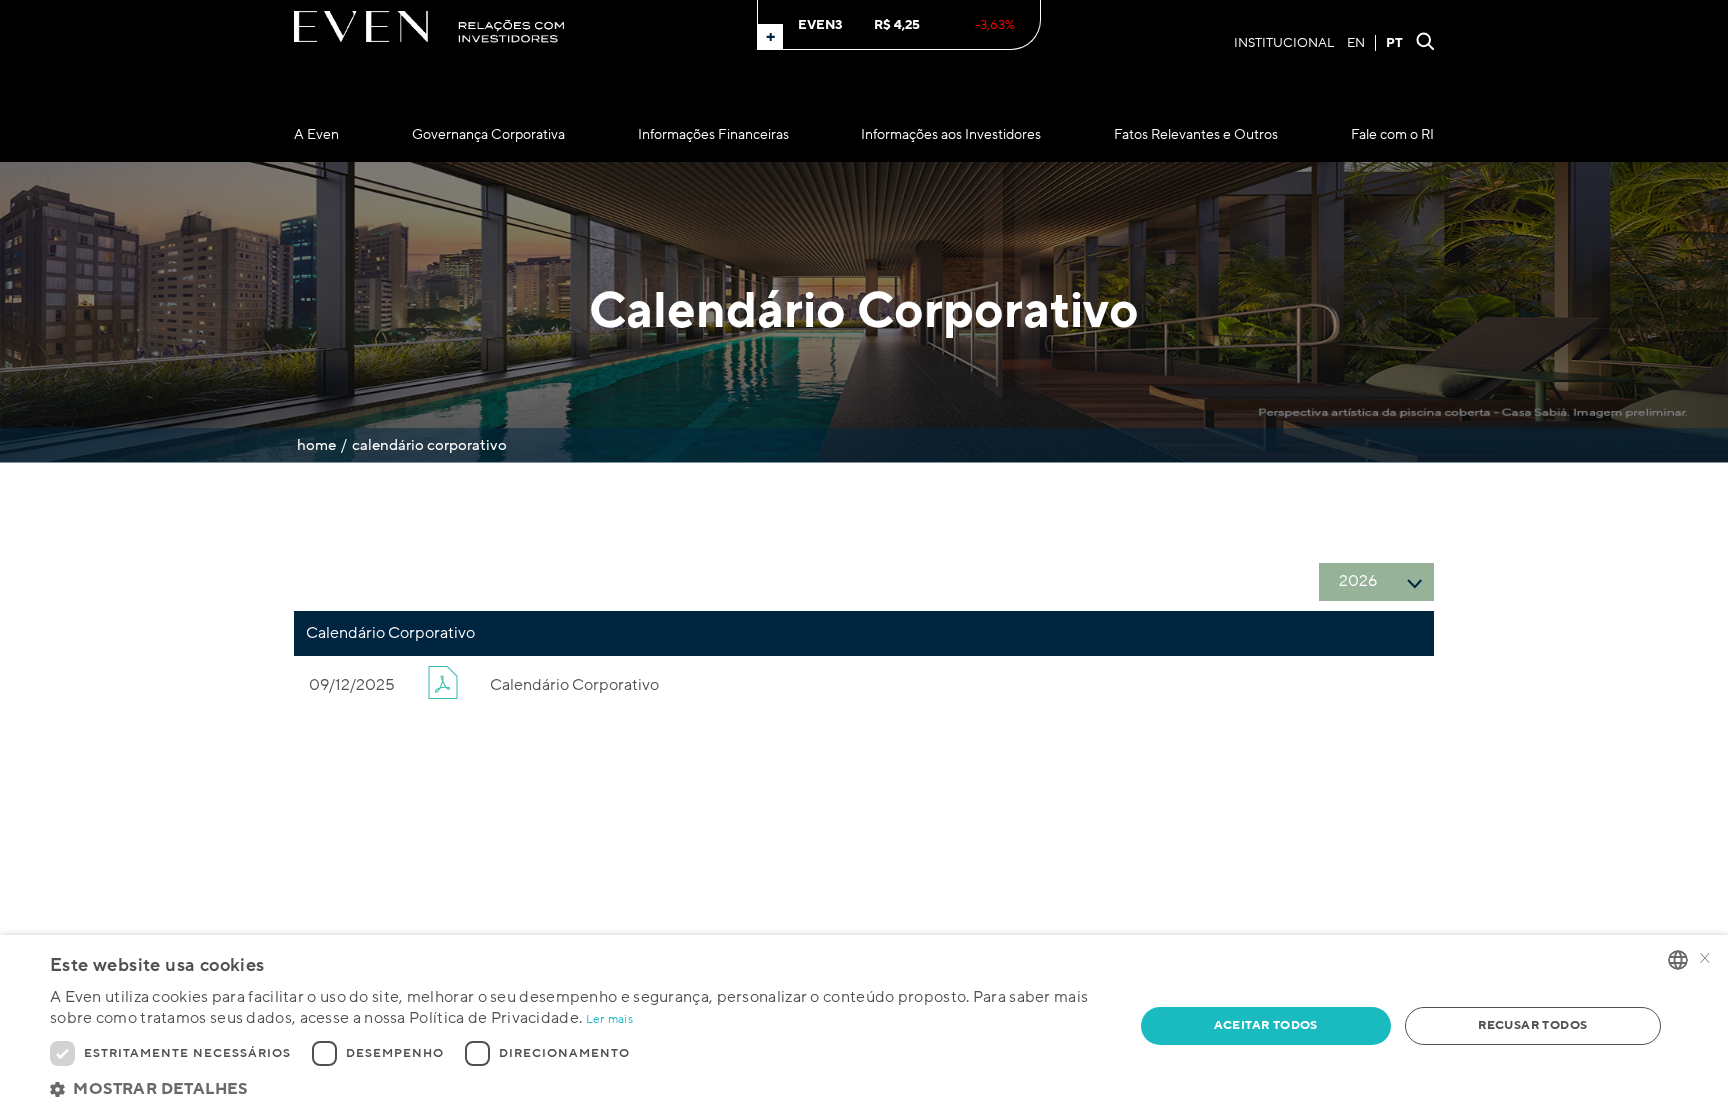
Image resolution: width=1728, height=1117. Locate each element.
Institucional (1284, 43)
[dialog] (864, 1026)
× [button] (1705, 959)
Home (316, 445)
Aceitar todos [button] (1266, 1025)
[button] (576, 1089)
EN (1356, 43)
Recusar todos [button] (1532, 1025)
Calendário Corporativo (574, 685)
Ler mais (609, 1019)
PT (1394, 43)
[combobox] (1678, 960)
